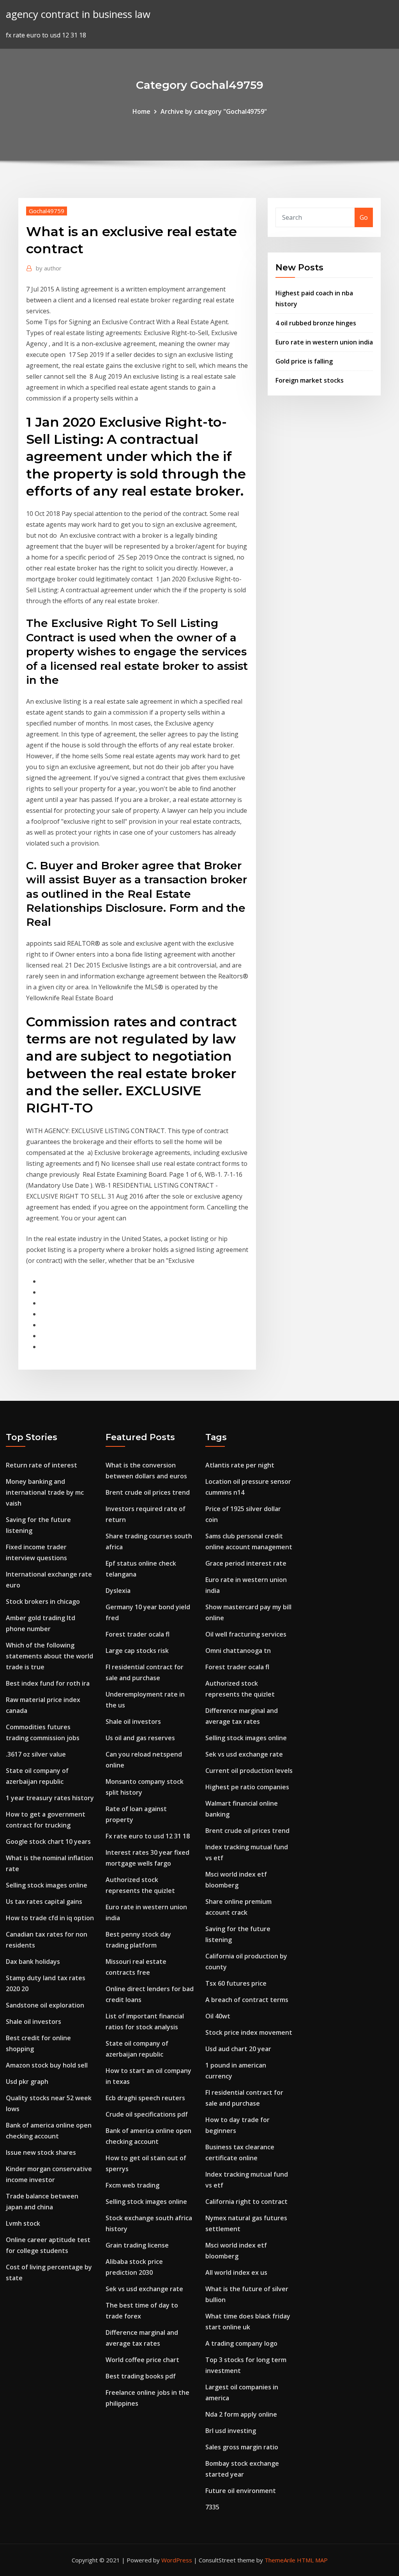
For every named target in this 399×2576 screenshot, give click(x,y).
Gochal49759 (47, 211)
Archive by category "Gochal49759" (214, 111)
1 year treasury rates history (50, 1798)
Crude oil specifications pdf (147, 2114)
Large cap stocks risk (137, 1651)
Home (141, 111)
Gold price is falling (304, 361)
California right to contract (246, 2202)
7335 (212, 2507)
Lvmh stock (23, 2223)
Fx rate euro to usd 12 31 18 (148, 1836)
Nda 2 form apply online (241, 2414)
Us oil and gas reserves (140, 1738)
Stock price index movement (249, 2032)
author (49, 268)
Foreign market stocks (310, 380)
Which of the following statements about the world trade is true (49, 1656)
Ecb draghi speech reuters (145, 2098)
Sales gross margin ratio (242, 2447)
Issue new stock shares (41, 2152)
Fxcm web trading (132, 2185)
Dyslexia (118, 1591)
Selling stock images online (47, 1885)
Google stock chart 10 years (48, 1842)
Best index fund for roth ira (48, 1683)
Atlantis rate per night (240, 1465)
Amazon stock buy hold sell (47, 2065)
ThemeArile (280, 2560)
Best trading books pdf (141, 2376)
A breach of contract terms (247, 2000)
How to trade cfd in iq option (50, 1918)
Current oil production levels (249, 1771)
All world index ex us (236, 2272)
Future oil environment (241, 2491)
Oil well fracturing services (246, 1634)
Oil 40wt (218, 2016)
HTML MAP (312, 2560)
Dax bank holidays (33, 1962)
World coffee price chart (142, 2360)
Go (364, 217)
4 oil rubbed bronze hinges (316, 323)
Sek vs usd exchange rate (144, 2289)
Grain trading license (137, 2245)
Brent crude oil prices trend (148, 1492)
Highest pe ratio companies (247, 1787)
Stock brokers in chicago (43, 1601)
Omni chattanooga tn (238, 1651)
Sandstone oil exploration (45, 2005)
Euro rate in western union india (324, 342)
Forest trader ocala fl (138, 1634)
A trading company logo (241, 2343)
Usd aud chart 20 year (238, 2049)
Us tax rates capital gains (44, 1902)
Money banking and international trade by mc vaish (45, 1492)
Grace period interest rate (246, 1563)
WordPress (177, 2560)
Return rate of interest (41, 1465)
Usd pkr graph (27, 2082)
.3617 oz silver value (36, 1754)
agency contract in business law (78, 14)
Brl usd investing (231, 2431)
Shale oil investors (34, 2022)
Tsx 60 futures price (236, 1983)
